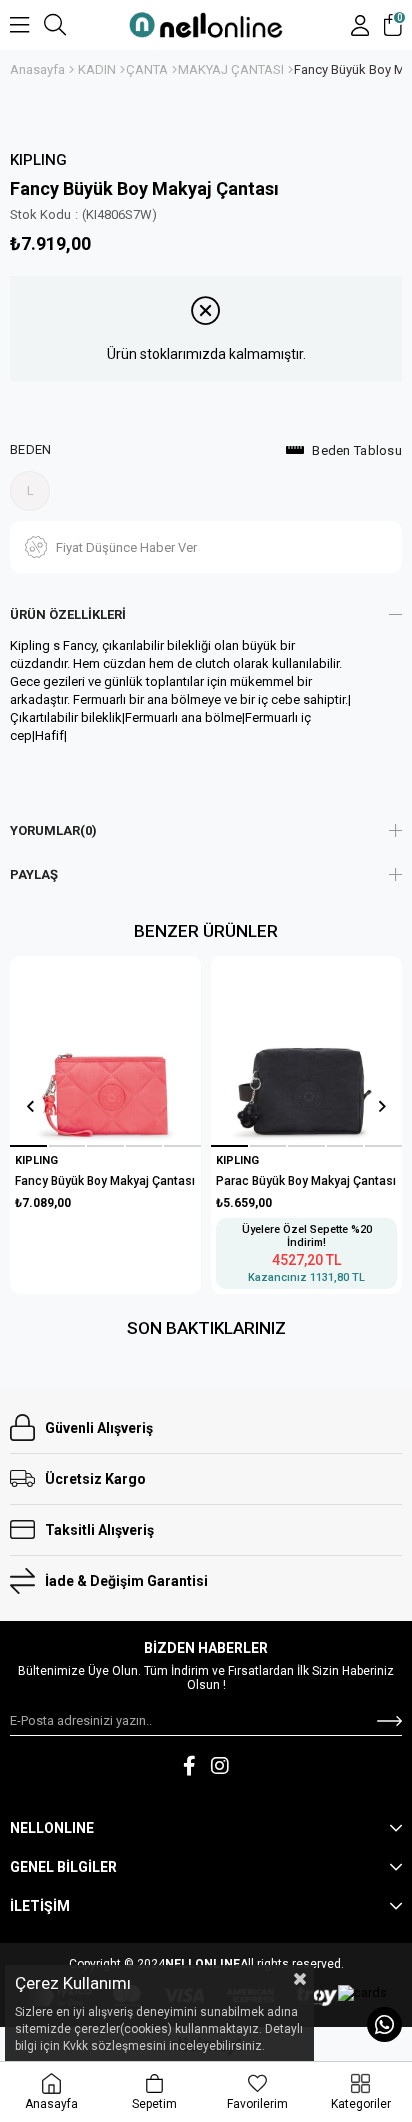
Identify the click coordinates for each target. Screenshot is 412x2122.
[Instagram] (220, 1766)
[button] (28, 1146)
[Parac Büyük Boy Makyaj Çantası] (306, 1051)
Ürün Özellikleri (68, 614)
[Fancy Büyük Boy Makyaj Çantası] (105, 1051)
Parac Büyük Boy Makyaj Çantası (306, 1181)
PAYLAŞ (34, 874)
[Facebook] (189, 1766)
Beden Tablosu (357, 450)
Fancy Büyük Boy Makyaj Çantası (105, 1181)
